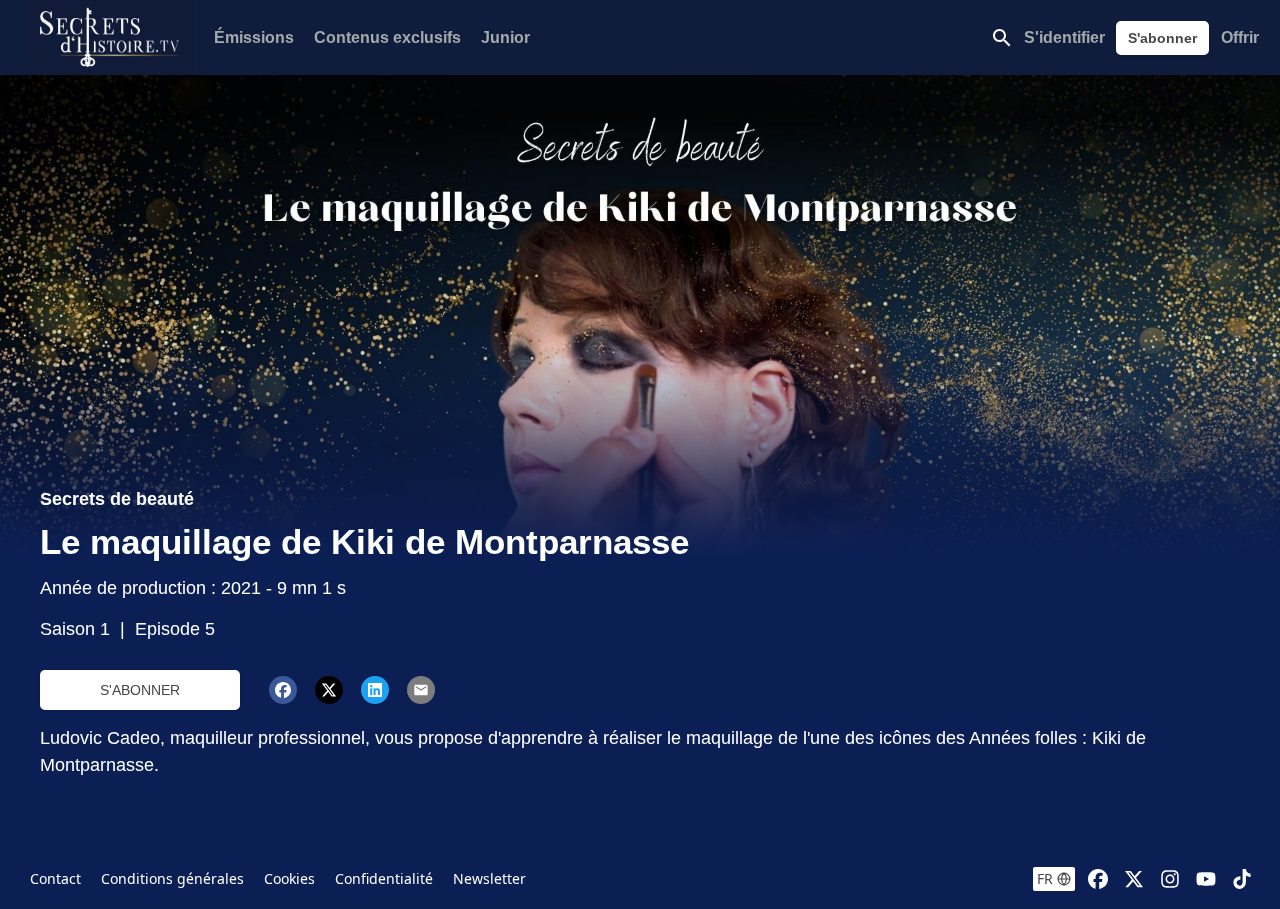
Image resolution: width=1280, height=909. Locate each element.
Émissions (254, 37)
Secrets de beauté (117, 499)
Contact (55, 878)
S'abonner (1162, 38)
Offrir (1240, 37)
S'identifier (1064, 37)
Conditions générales (172, 878)
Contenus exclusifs (387, 37)
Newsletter (489, 878)
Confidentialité (384, 878)
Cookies (289, 878)
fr (1045, 878)
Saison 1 (75, 629)
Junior (505, 37)
